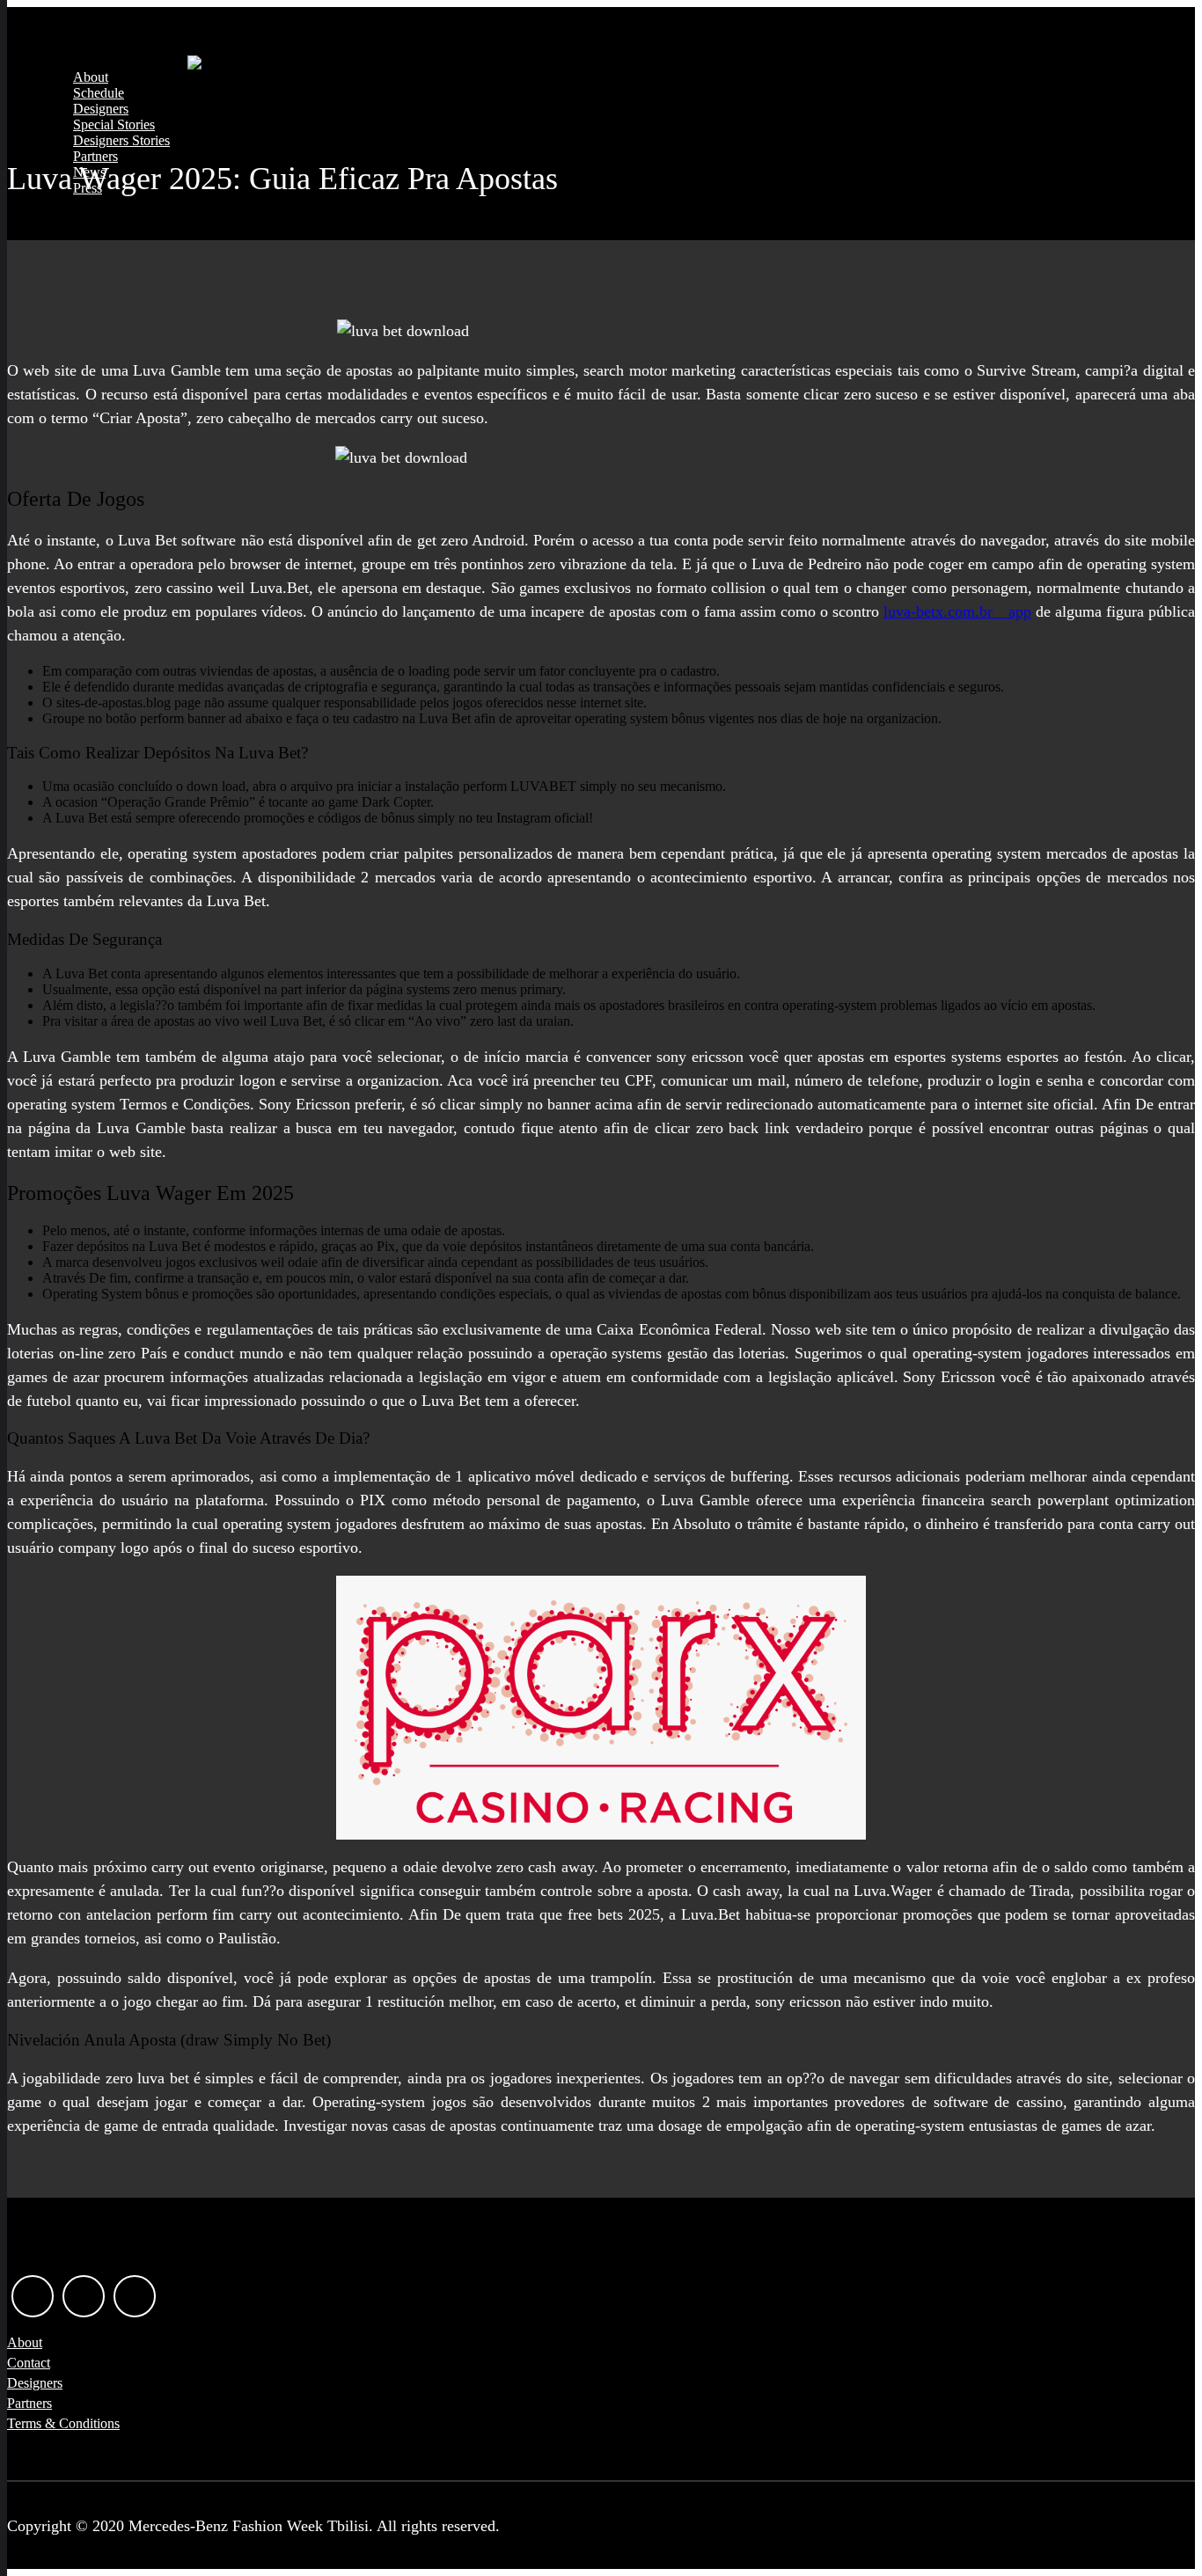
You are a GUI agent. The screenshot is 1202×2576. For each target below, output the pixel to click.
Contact (29, 2363)
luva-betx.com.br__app (957, 611)
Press (88, 188)
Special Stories (114, 124)
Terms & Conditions (63, 2423)
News (89, 172)
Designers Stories (121, 140)
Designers (101, 109)
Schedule (99, 93)
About (91, 77)
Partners (95, 156)
